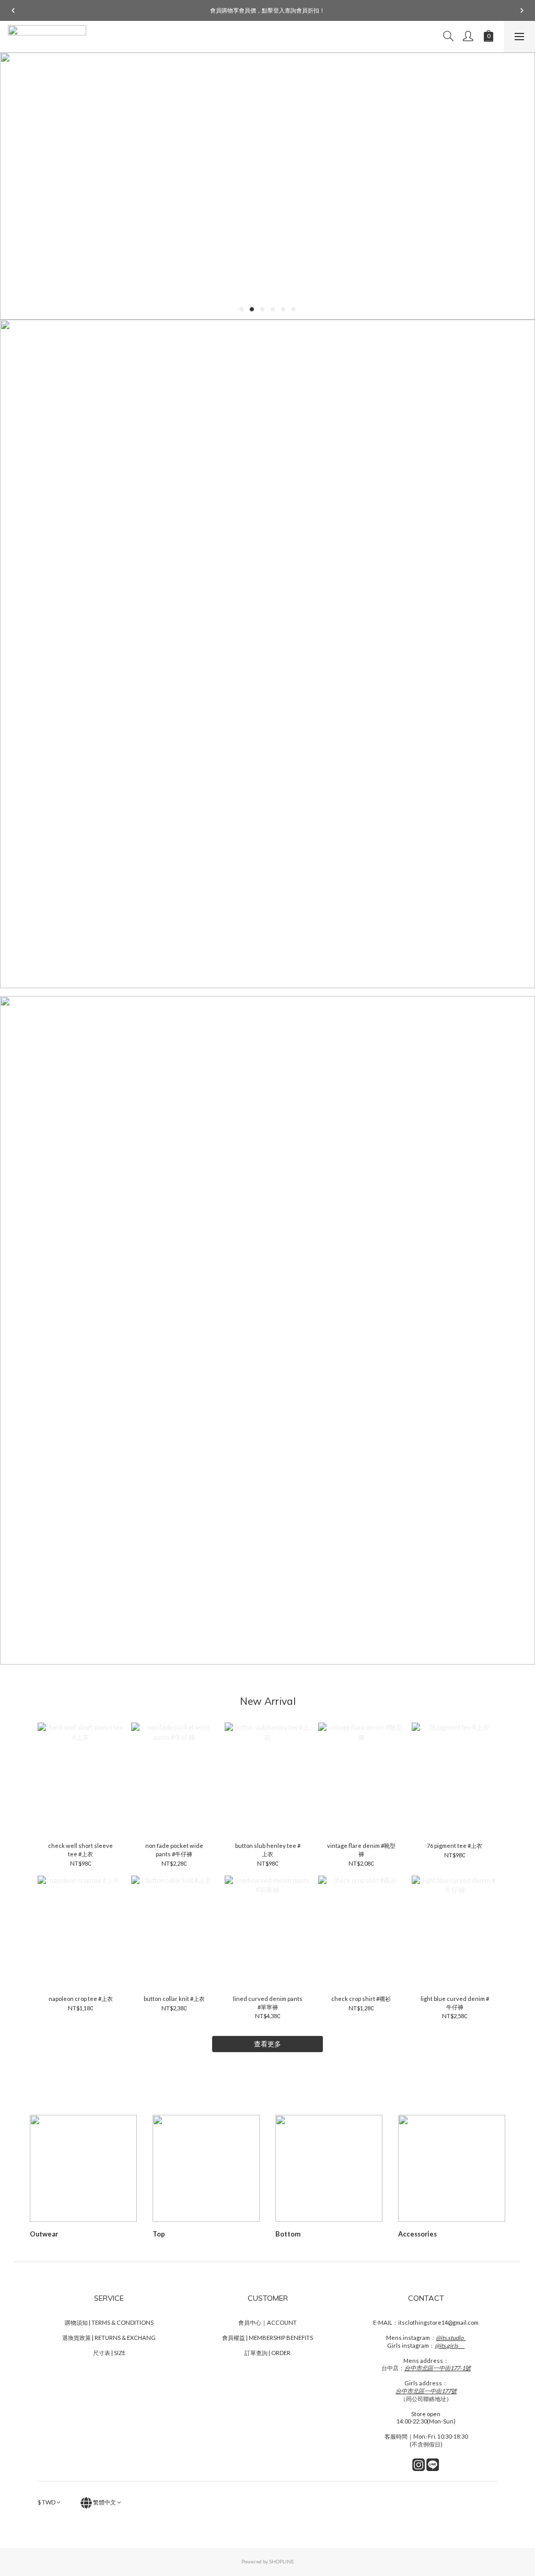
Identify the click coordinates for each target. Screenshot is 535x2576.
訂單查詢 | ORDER (267, 2353)
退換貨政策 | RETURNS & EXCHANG (109, 2338)
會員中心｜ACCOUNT (267, 2322)
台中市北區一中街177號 (426, 2391)
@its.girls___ (450, 2345)
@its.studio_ (451, 2338)
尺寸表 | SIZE (109, 2353)
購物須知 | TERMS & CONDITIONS (109, 2322)
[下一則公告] (522, 10)
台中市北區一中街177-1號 (438, 2368)
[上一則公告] (13, 10)
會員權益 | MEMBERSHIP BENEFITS (267, 2338)
